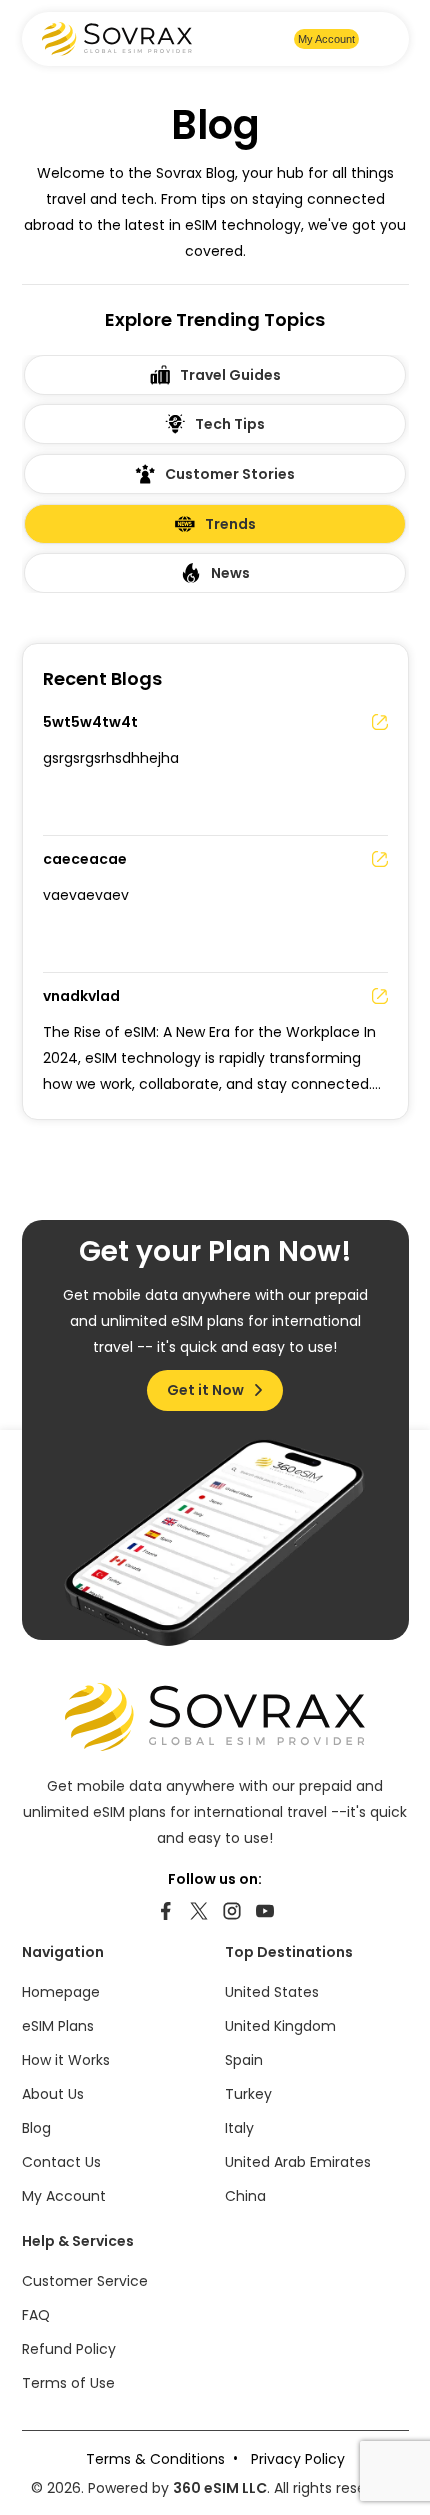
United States (272, 1992)
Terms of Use (68, 2383)
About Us (53, 2094)
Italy (239, 2128)
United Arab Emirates (298, 2162)
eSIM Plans (58, 2026)
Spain (244, 2060)
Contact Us (61, 2162)
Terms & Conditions (155, 2459)
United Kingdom (280, 2026)
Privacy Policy (298, 2459)
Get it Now (205, 1390)
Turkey (248, 2094)
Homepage (61, 1992)
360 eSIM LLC (220, 2488)
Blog (36, 2128)
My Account (326, 39)
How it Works (66, 2060)
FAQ (36, 2315)
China (245, 2196)
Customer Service (85, 2281)
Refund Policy (69, 2349)
